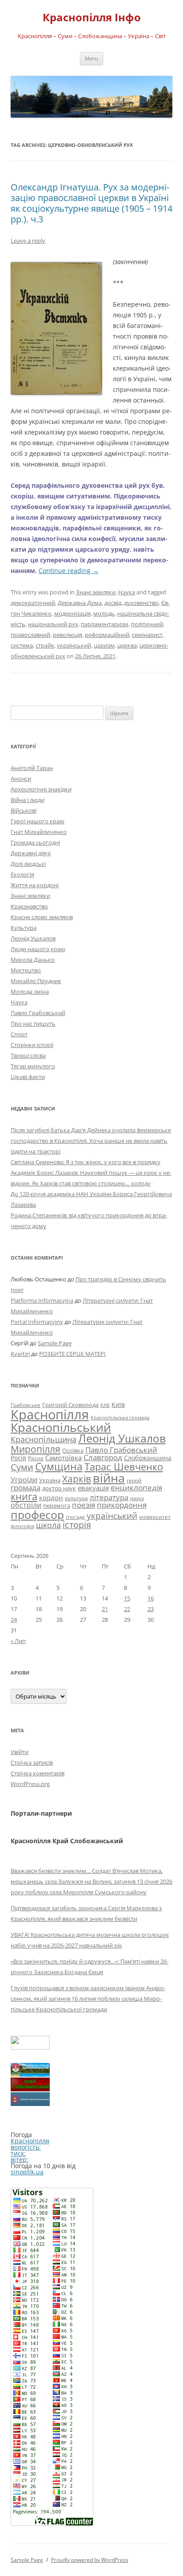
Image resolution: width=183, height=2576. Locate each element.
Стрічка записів (32, 1762)
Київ (118, 1405)
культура (76, 1498)
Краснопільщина (44, 1439)
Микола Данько (33, 960)
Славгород (103, 1457)
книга (24, 1496)
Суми (22, 1467)
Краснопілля (50, 1414)
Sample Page (55, 1343)
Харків (77, 1479)
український (74, 645)
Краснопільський (61, 1427)
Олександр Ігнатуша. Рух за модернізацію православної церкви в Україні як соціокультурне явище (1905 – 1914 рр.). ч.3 (91, 203)
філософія (22, 1526)
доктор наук (59, 1488)
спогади (75, 1517)
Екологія (22, 874)
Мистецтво (26, 970)
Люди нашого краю (38, 949)
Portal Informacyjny (37, 1322)
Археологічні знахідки (41, 789)
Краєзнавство (29, 906)
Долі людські (28, 864)
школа (48, 1525)
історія (77, 1525)
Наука (127, 592)
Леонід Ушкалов (33, 938)
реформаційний (107, 635)
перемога (57, 1505)
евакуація (93, 1488)
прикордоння (122, 1505)
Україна (50, 1480)
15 (127, 1598)
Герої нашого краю (38, 821)
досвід (113, 603)
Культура (24, 928)
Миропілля (36, 1449)
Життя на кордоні (35, 885)
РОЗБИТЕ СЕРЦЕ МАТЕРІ (72, 1354)
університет (155, 1517)
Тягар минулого (33, 1066)
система (22, 645)
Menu (91, 58)
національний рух (53, 624)
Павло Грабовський (38, 1013)
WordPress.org (30, 1784)
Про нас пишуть (33, 1023)
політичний (147, 624)
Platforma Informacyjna (42, 1300)
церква (127, 645)
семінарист (147, 635)
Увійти (20, 1752)
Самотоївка (64, 1458)
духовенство (141, 603)
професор (37, 1514)
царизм (104, 645)
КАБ (105, 1405)
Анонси (21, 778)
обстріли (26, 1505)
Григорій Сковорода (70, 1405)
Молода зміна (30, 992)
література (109, 1497)
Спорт (19, 1034)
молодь (104, 613)
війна (109, 1478)
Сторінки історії (32, 1045)
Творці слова (28, 1055)
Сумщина (59, 1466)
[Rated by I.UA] (30, 2047)
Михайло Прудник (36, 981)
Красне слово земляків (42, 917)
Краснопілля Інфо (92, 18)
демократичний (33, 603)
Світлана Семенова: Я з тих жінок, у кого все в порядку (86, 1162)
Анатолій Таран (32, 768)
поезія (84, 1505)
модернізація (72, 613)
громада (26, 1488)
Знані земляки (96, 592)
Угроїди (24, 1480)
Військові (24, 810)
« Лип (18, 1641)
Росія (18, 1458)
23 (151, 1609)
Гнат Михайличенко (39, 832)
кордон (51, 1497)
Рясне (36, 1458)
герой (134, 1480)
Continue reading (69, 571)
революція (68, 635)
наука (137, 1498)
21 (105, 1609)
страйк (45, 645)
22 (127, 1609)
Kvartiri (20, 1354)
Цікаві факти (28, 1077)
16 (151, 1598)
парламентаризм (105, 624)
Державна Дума (80, 603)
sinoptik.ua (27, 2172)
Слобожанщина (148, 1458)
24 (14, 1620)
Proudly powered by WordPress (90, 2560)
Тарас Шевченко (124, 1467)
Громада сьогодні (35, 842)
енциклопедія (136, 1488)
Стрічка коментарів (38, 1773)
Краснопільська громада (120, 1417)
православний (30, 635)
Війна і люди (28, 800)
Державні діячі (31, 853)
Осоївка (73, 1450)
